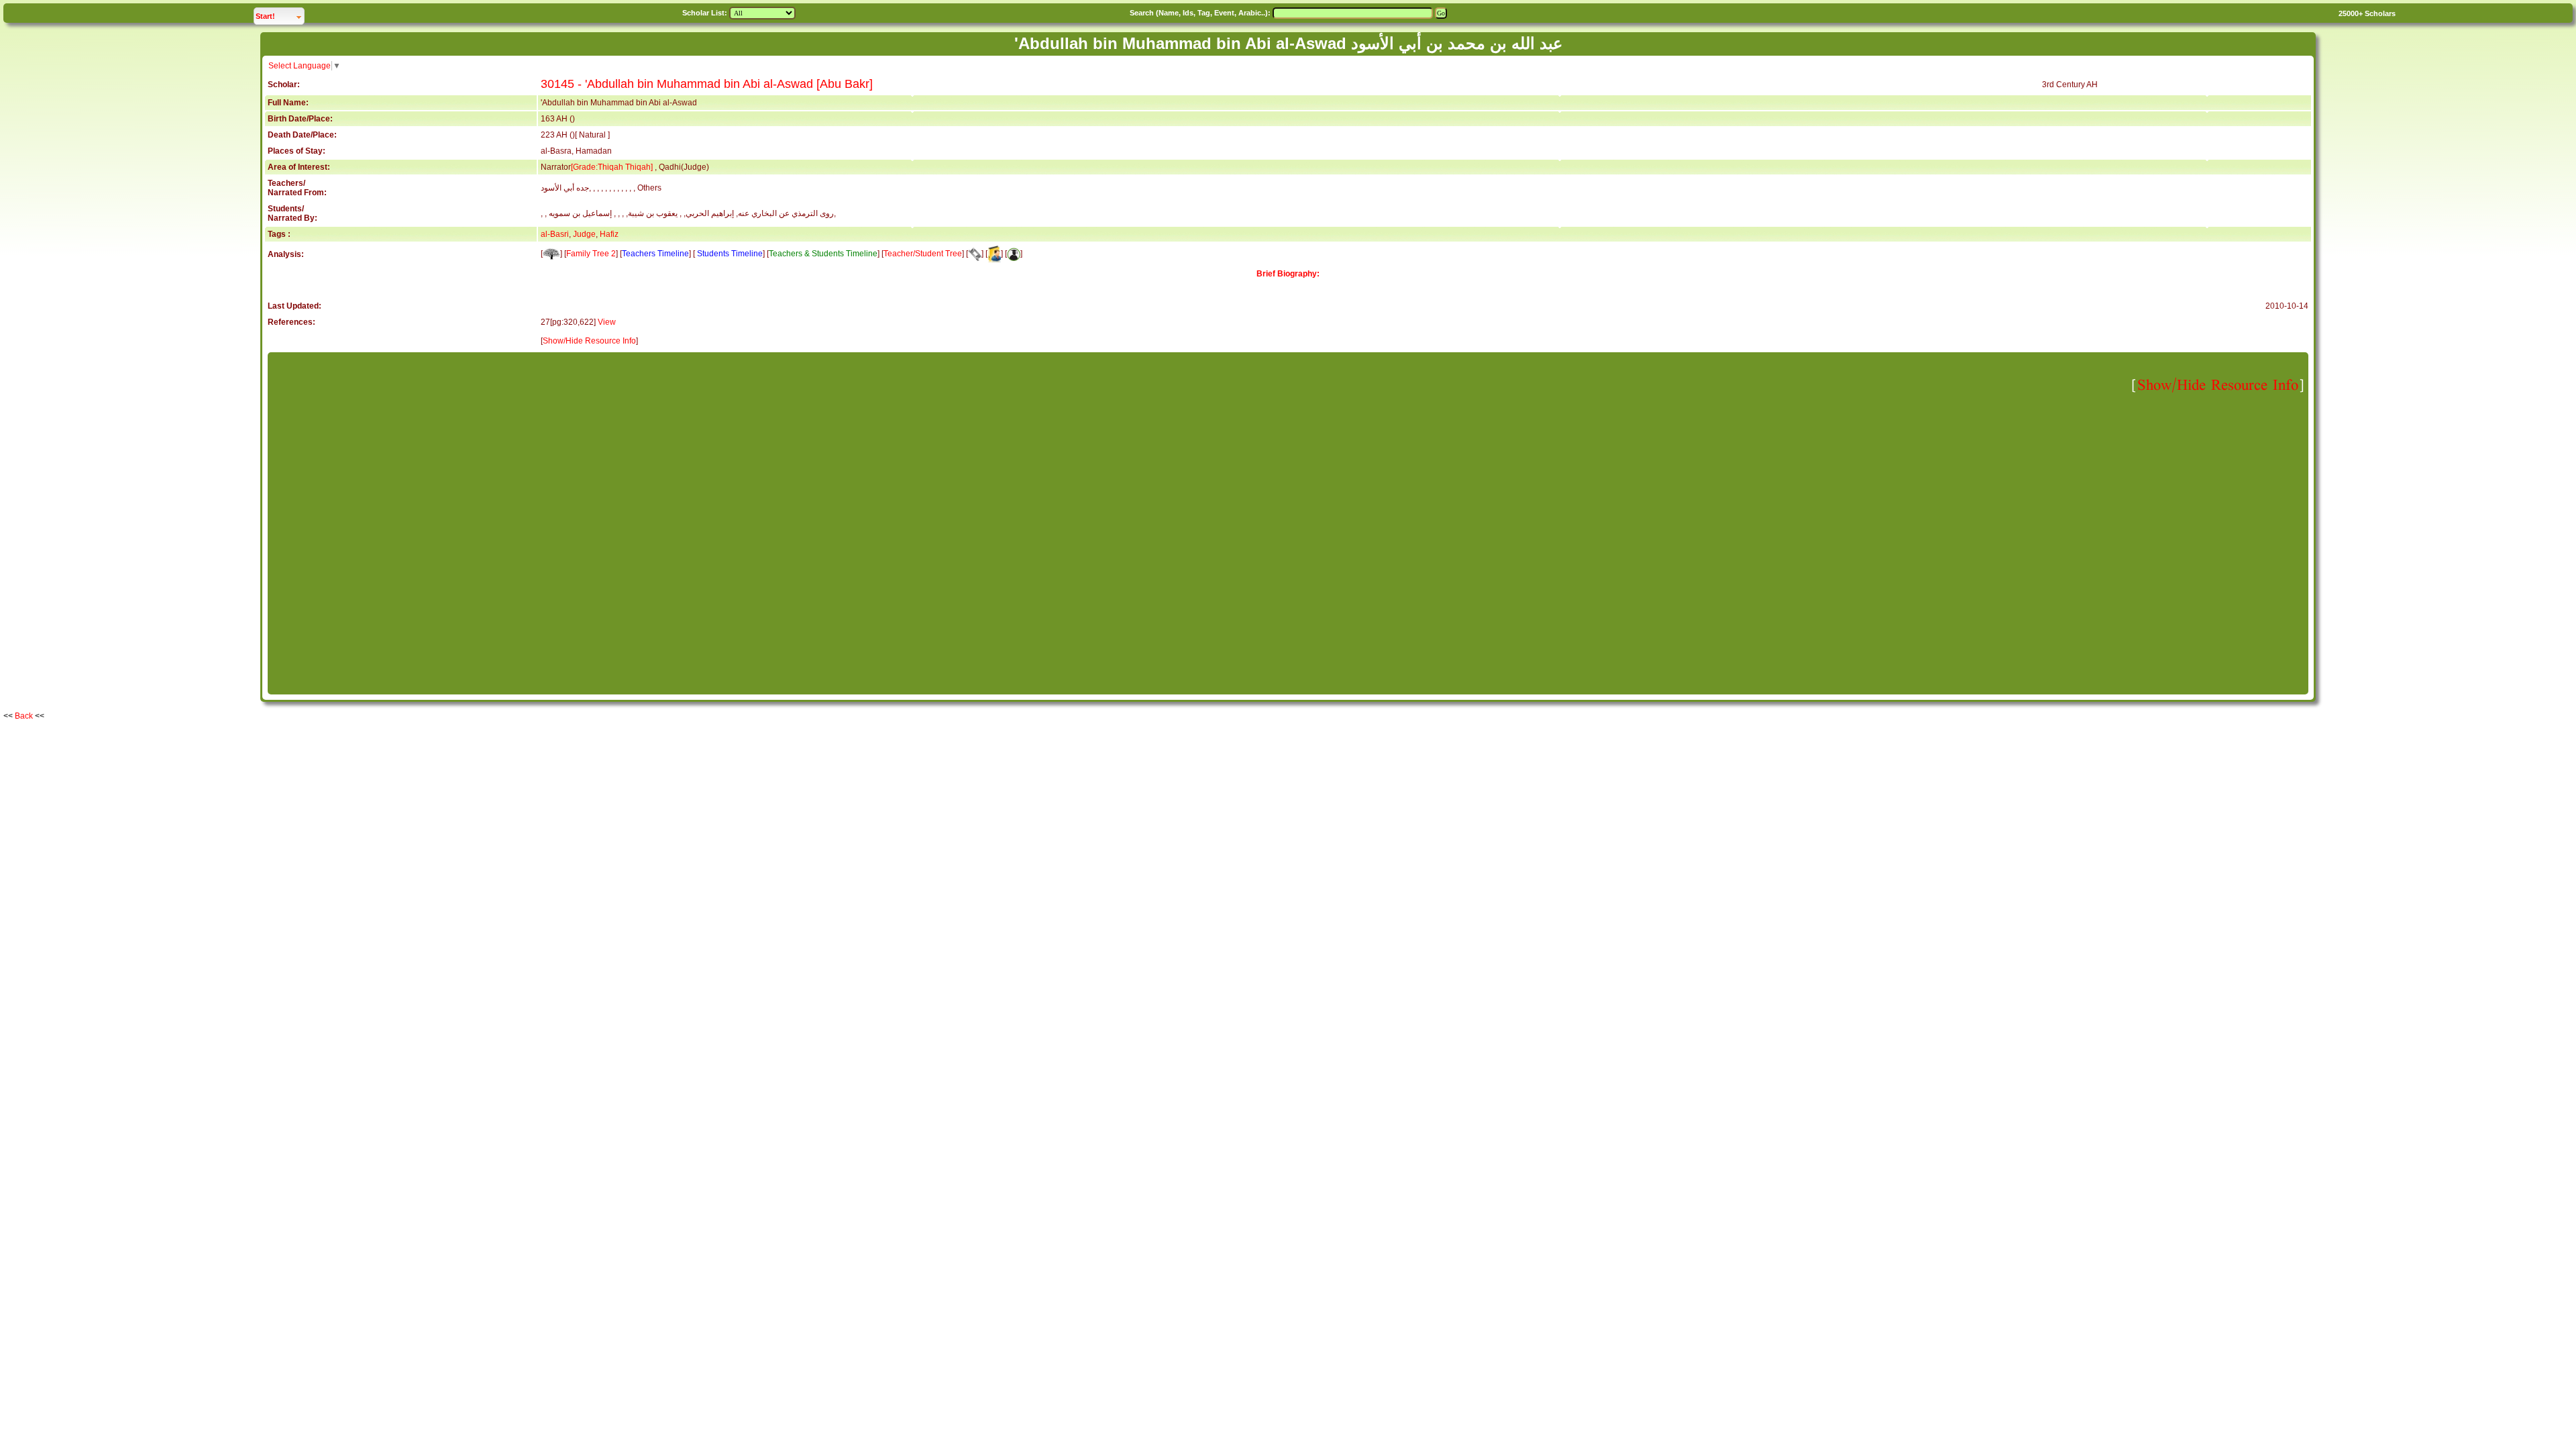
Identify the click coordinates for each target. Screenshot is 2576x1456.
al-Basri (555, 234)
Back (24, 716)
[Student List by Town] (1014, 254)
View (607, 322)
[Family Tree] (551, 254)
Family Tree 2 (591, 254)
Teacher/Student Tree (923, 254)
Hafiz (609, 234)
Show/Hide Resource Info (589, 341)
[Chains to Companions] (975, 254)
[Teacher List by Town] (994, 254)
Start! (280, 16)
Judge (584, 234)
